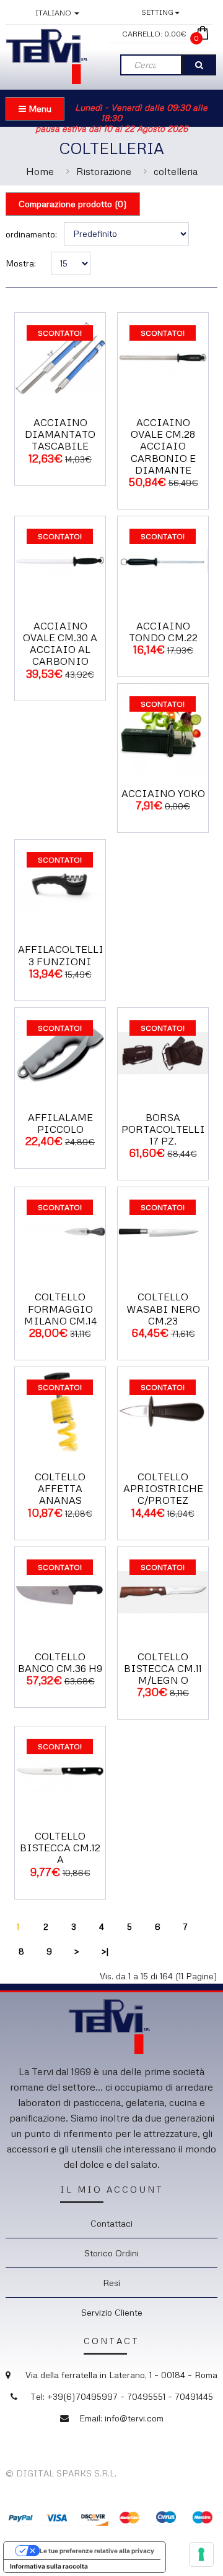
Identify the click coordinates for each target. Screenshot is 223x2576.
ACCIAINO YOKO (163, 793)
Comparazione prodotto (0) (73, 204)
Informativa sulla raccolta (49, 2566)
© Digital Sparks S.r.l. (61, 2473)
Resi (111, 2283)
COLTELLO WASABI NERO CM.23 (163, 1308)
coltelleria (176, 171)
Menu (39, 109)
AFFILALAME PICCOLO (60, 1123)
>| (105, 1951)
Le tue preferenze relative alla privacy (97, 2551)
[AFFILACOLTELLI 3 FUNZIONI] (60, 884)
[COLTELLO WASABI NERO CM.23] (163, 1231)
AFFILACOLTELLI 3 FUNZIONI (61, 955)
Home (40, 171)
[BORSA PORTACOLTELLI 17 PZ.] (163, 1051)
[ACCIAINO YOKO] (163, 728)
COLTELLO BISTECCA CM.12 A (60, 1848)
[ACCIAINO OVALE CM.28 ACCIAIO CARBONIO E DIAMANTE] (163, 356)
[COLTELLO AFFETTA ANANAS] (60, 1411)
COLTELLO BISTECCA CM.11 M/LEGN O (163, 1668)
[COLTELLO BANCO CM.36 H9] (60, 1591)
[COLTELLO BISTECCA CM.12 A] (60, 1771)
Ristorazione (104, 171)
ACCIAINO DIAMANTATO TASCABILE (60, 434)
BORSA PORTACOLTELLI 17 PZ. (163, 1129)
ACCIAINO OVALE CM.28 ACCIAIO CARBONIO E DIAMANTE (163, 446)
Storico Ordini (111, 2253)
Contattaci (111, 2223)
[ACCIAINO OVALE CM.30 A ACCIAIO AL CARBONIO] (60, 560)
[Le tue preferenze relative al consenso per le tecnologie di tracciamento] (201, 2554)
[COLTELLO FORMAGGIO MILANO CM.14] (60, 1231)
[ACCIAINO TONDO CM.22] (163, 560)
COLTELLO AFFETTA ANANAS (60, 1488)
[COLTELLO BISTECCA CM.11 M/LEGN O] (163, 1591)
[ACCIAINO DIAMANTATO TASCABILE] (60, 356)
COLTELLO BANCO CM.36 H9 (60, 1662)
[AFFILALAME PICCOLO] (60, 1051)
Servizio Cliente (112, 2312)
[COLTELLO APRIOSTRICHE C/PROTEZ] (163, 1411)
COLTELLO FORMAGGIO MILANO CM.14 (60, 1308)
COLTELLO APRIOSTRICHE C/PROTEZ (163, 1488)
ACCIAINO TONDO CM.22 (163, 632)
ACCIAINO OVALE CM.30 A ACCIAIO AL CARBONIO (60, 644)
